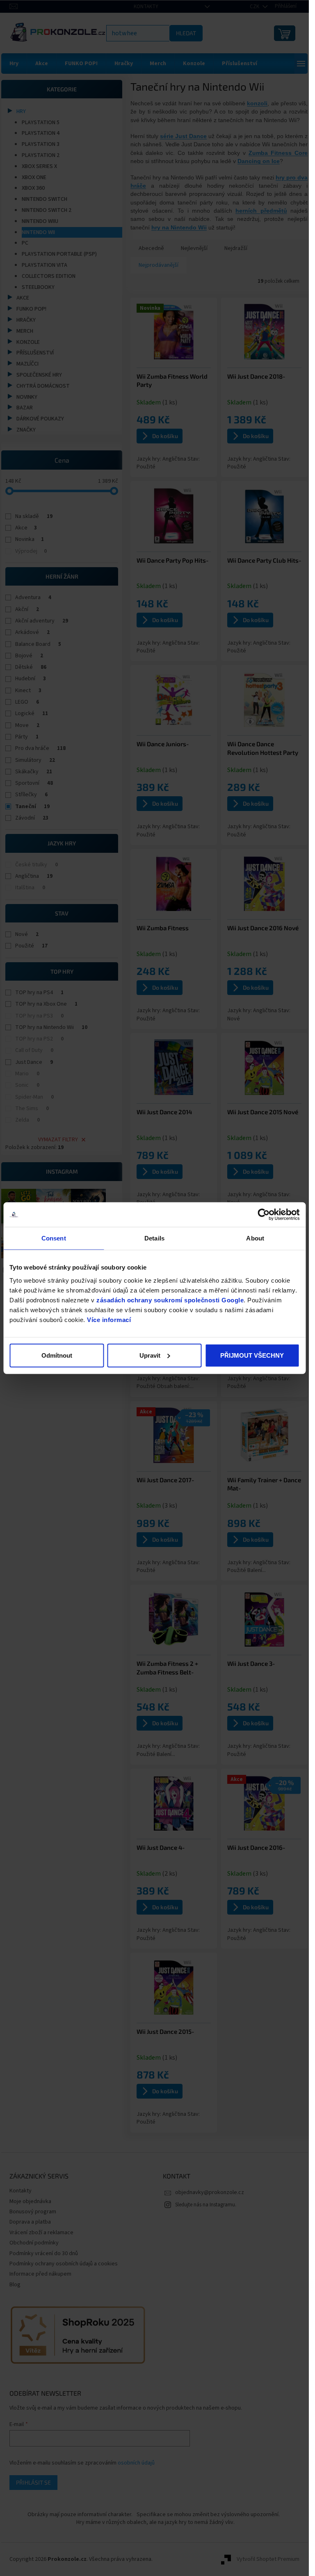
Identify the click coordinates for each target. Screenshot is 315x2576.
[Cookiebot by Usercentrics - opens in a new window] (264, 1215)
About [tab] (255, 1238)
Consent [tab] (54, 1238)
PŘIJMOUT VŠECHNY (252, 1355)
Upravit (150, 1355)
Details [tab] (154, 1238)
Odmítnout (57, 1355)
